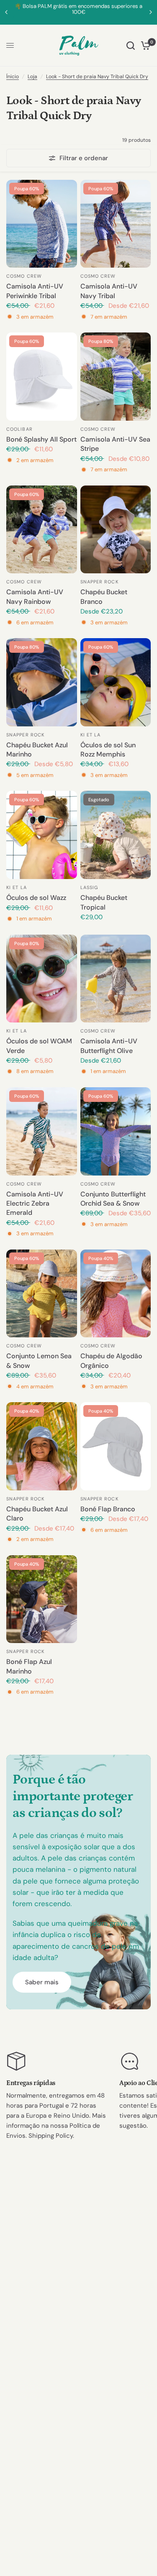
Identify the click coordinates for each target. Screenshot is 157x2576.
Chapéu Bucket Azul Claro (37, 1514)
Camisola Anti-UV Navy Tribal (109, 291)
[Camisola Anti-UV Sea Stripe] (116, 377)
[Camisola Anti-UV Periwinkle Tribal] (42, 224)
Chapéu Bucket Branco (104, 597)
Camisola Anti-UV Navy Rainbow (35, 597)
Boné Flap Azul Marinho (29, 1666)
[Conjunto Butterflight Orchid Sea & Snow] (116, 1131)
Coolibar (19, 429)
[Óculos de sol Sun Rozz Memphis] (116, 682)
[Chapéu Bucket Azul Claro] (42, 1446)
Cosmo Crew (24, 276)
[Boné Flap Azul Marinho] (42, 1599)
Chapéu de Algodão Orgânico (111, 1361)
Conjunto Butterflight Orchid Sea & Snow (113, 1199)
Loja (32, 77)
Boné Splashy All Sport (41, 439)
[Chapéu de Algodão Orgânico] (116, 1294)
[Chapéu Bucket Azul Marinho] (42, 682)
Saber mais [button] (42, 1982)
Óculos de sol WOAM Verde (39, 1046)
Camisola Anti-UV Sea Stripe (115, 444)
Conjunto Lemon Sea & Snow (39, 1361)
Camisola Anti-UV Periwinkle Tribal (35, 291)
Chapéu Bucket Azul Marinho (37, 750)
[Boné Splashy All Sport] (42, 377)
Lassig (89, 887)
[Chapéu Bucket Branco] (116, 530)
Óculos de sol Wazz (36, 898)
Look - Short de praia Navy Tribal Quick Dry (97, 77)
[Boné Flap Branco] (116, 1446)
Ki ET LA (91, 735)
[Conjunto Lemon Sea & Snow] (42, 1294)
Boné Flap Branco (108, 1509)
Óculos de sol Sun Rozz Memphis (108, 750)
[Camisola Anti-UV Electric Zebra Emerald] (42, 1131)
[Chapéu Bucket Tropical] (116, 835)
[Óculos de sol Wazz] (42, 835)
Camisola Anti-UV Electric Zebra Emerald (35, 1204)
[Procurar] (131, 46)
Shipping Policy (51, 2136)
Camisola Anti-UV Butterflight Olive (109, 1046)
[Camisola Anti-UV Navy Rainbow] (42, 530)
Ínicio (13, 77)
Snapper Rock (99, 582)
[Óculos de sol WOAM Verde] (42, 979)
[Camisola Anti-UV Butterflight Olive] (116, 979)
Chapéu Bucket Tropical (104, 902)
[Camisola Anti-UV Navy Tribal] (116, 224)
